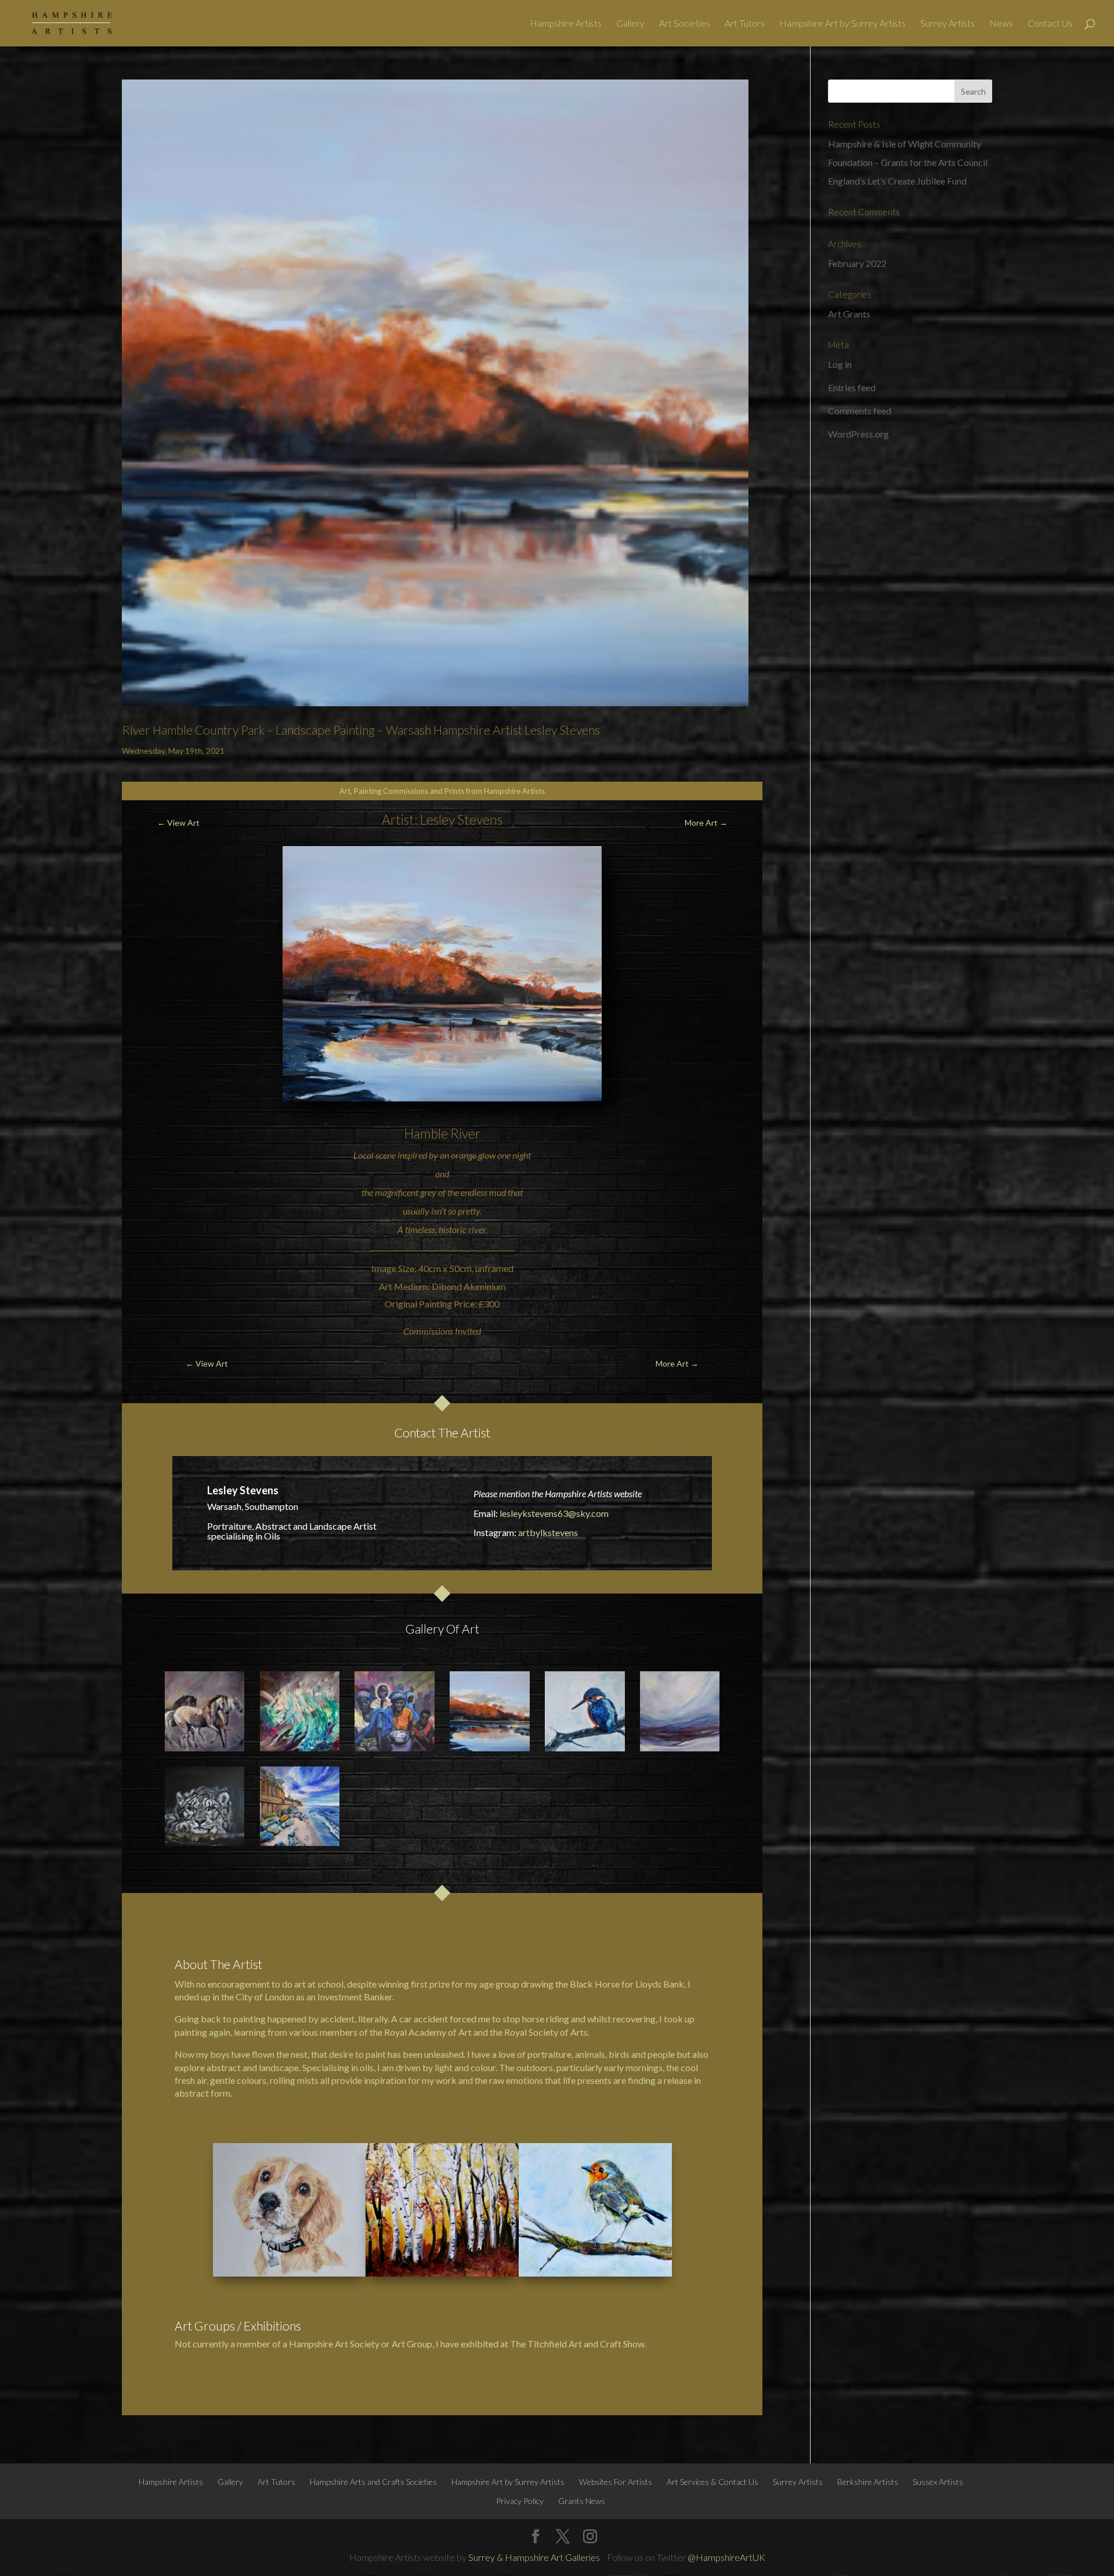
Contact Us (1050, 24)
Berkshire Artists (868, 2482)
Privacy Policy (520, 2501)
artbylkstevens (548, 1532)
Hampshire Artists (566, 24)
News (1001, 24)
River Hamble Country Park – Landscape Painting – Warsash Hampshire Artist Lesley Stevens (361, 730)
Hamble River (442, 1133)
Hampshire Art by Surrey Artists (842, 24)
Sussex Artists (938, 2482)
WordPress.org (858, 434)
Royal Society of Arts (546, 2032)
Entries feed (852, 387)
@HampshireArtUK (726, 2557)
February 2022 (857, 263)
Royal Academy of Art (428, 2032)
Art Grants (849, 314)
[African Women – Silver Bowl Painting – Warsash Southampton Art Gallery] (395, 1711)
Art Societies (685, 24)
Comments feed (860, 411)
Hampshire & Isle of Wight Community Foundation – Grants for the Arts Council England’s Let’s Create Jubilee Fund (908, 162)
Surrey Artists (947, 24)
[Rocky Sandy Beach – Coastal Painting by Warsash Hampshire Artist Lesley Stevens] (300, 1807)
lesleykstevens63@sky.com (554, 1513)
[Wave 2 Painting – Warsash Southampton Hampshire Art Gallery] (300, 1711)
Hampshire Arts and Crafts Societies (373, 2482)
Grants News (582, 2501)
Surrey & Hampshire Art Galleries (534, 2557)
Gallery (630, 24)
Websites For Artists (616, 2482)
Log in (840, 364)
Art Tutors (745, 24)
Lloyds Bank (660, 1984)
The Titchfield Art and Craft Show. (578, 2344)
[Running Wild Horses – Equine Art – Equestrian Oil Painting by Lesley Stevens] (205, 1711)
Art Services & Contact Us (712, 2482)
